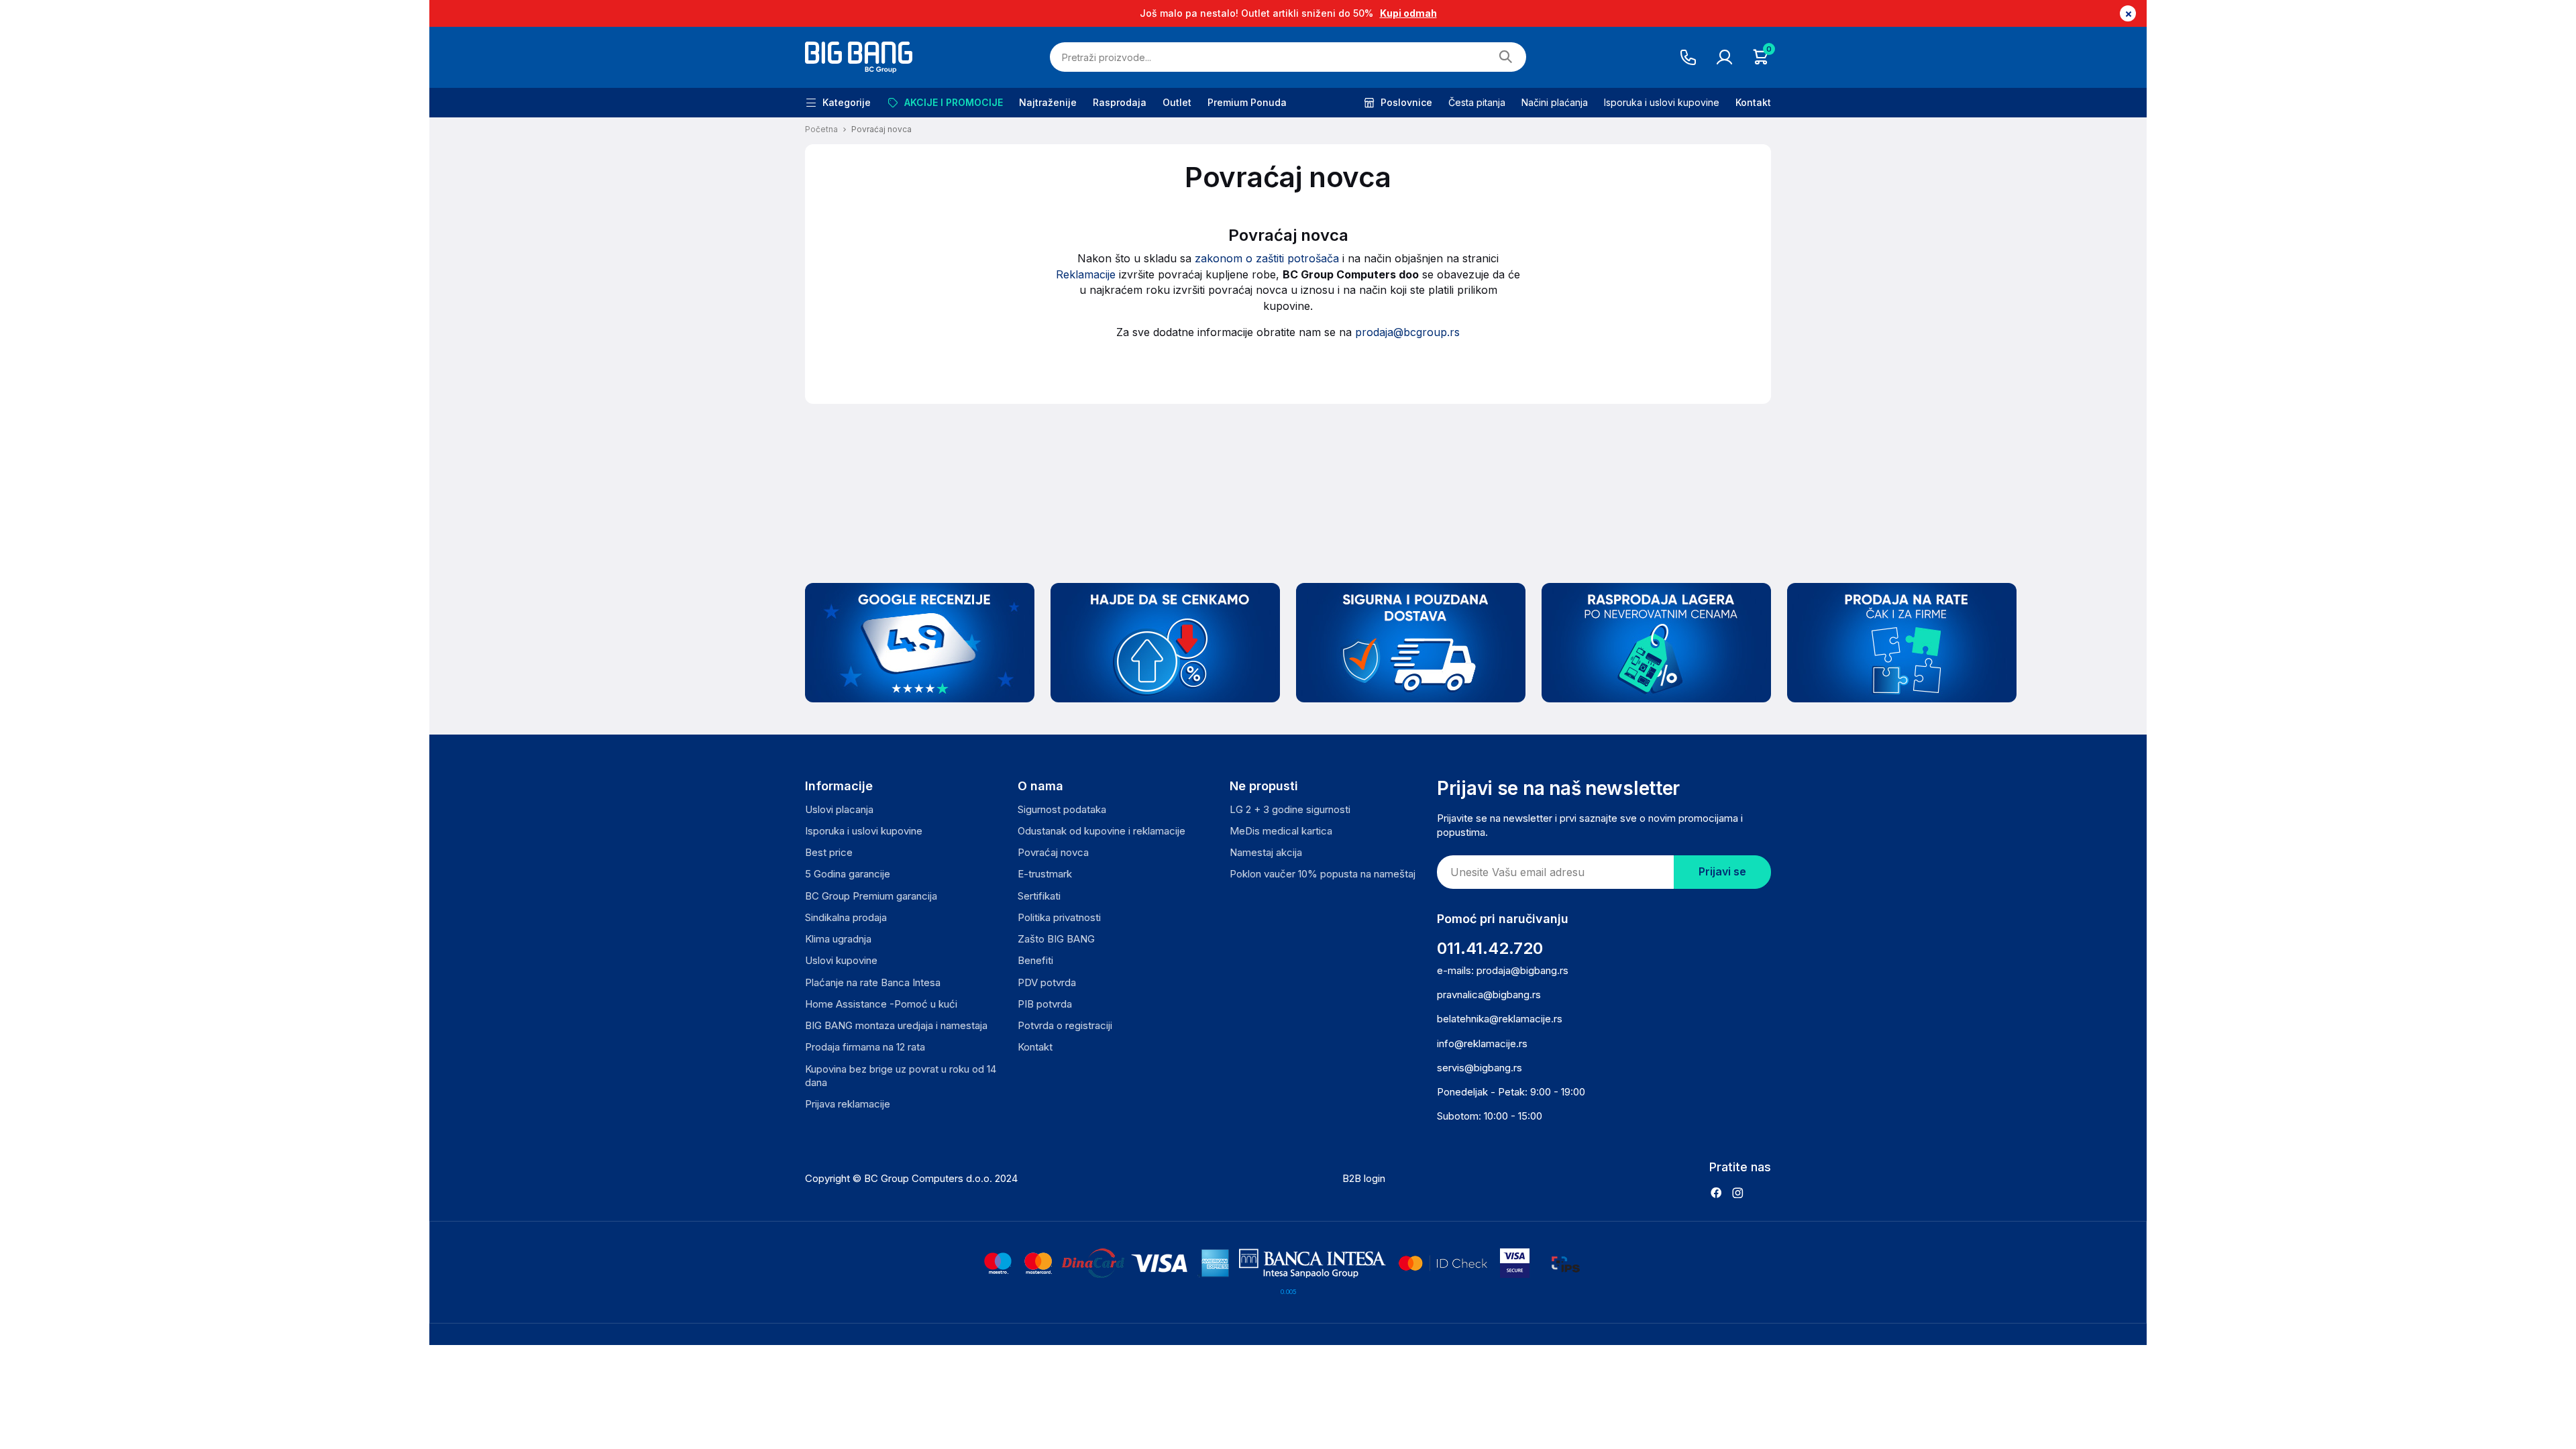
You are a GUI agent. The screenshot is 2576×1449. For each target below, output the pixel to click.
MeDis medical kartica (1281, 831)
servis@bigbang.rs (1480, 1068)
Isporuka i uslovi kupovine (1662, 102)
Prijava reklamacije (848, 1104)
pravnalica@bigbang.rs (1489, 995)
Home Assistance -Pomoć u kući (881, 1004)
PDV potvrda (1047, 982)
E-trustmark (1045, 874)
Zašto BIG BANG (1056, 939)
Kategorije (847, 102)
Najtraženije (1048, 102)
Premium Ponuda (1247, 102)
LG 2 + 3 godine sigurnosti (1290, 809)
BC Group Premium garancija (871, 896)
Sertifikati (1039, 896)
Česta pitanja (1477, 102)
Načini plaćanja (1555, 102)
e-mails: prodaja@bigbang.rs (1503, 970)
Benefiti (1035, 960)
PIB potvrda (1045, 1004)
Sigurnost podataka (1062, 809)
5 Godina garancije (848, 874)
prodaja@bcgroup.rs (1407, 332)
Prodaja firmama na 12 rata (865, 1047)
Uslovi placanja (839, 809)
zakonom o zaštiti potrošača (1269, 258)
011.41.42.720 (1490, 948)
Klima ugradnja (838, 939)
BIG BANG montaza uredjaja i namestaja (896, 1025)
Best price (829, 852)
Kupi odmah (1408, 13)
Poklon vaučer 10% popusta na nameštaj (1323, 874)
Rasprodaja (1120, 102)
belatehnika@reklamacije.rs (1500, 1019)
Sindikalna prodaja (846, 917)
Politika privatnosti (1059, 917)
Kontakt (1753, 102)
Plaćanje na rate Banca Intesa (873, 982)
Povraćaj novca (1053, 852)
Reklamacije (1087, 274)
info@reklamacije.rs (1482, 1043)
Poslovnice (1406, 102)
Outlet (1177, 102)
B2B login (1364, 1178)
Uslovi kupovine (841, 960)
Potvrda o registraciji (1065, 1025)
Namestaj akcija (1266, 852)
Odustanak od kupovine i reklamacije (1102, 831)
